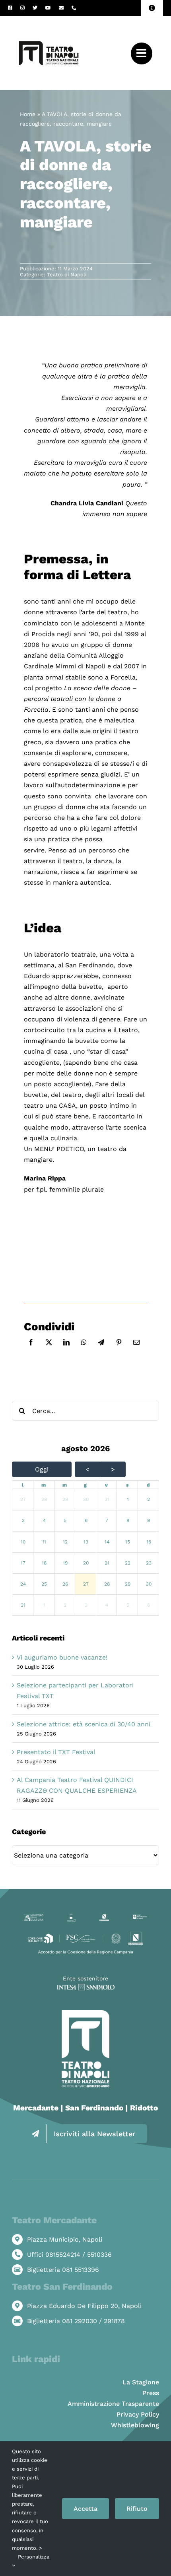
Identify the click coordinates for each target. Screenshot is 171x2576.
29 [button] (65, 1499)
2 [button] (149, 1499)
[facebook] (10, 8)
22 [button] (128, 1563)
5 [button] (65, 1520)
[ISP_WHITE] (86, 1987)
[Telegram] (101, 1351)
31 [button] (107, 1499)
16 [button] (149, 1542)
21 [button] (107, 1563)
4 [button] (44, 1520)
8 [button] (128, 1520)
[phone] (74, 8)
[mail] (61, 8)
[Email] (136, 1351)
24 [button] (23, 1584)
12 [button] (65, 1542)
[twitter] (35, 8)
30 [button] (86, 1499)
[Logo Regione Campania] (104, 1916)
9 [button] (149, 1520)
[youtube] (48, 8)
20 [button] (86, 1563)
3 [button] (23, 1520)
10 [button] (23, 1542)
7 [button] (107, 1520)
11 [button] (44, 1542)
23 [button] (149, 1563)
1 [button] (128, 1499)
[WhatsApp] (84, 1351)
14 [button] (107, 1542)
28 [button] (44, 1499)
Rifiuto (137, 2509)
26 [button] (65, 1584)
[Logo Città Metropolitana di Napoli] (140, 1917)
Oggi (42, 1469)
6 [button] (86, 1520)
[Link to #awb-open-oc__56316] (142, 53)
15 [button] (128, 1542)
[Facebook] (31, 1351)
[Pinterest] (119, 1351)
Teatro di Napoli (67, 275)
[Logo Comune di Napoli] (71, 1917)
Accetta (85, 2509)
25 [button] (44, 1584)
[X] (49, 1351)
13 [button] (86, 1542)
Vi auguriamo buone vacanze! (62, 1657)
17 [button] (23, 1563)
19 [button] (65, 1563)
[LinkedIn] (66, 1351)
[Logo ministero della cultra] (34, 1917)
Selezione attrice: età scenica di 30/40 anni (84, 1724)
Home (28, 114)
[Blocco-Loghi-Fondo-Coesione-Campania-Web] (85, 1933)
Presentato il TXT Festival (56, 1752)
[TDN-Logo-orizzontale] (49, 19)
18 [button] (44, 1563)
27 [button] (23, 1499)
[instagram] (22, 8)
